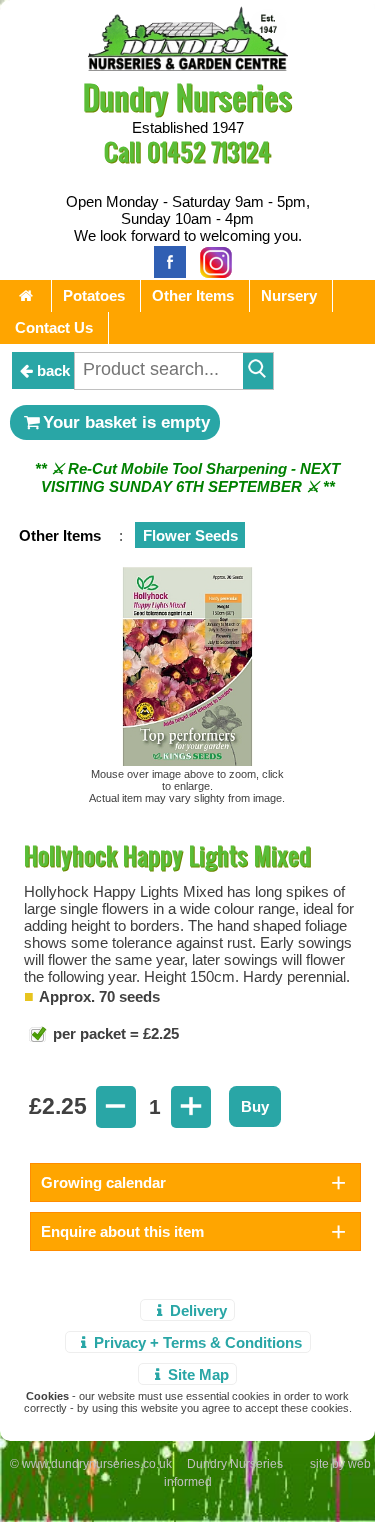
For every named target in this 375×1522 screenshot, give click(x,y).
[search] (258, 371)
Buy (255, 1106)
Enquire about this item (122, 1231)
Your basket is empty (126, 422)
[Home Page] (188, 65)
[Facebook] (165, 260)
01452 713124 (209, 151)
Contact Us (54, 327)
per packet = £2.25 (114, 1033)
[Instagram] (211, 260)
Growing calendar (103, 1182)
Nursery (289, 295)
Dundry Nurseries (187, 96)
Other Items (193, 295)
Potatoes (94, 295)
